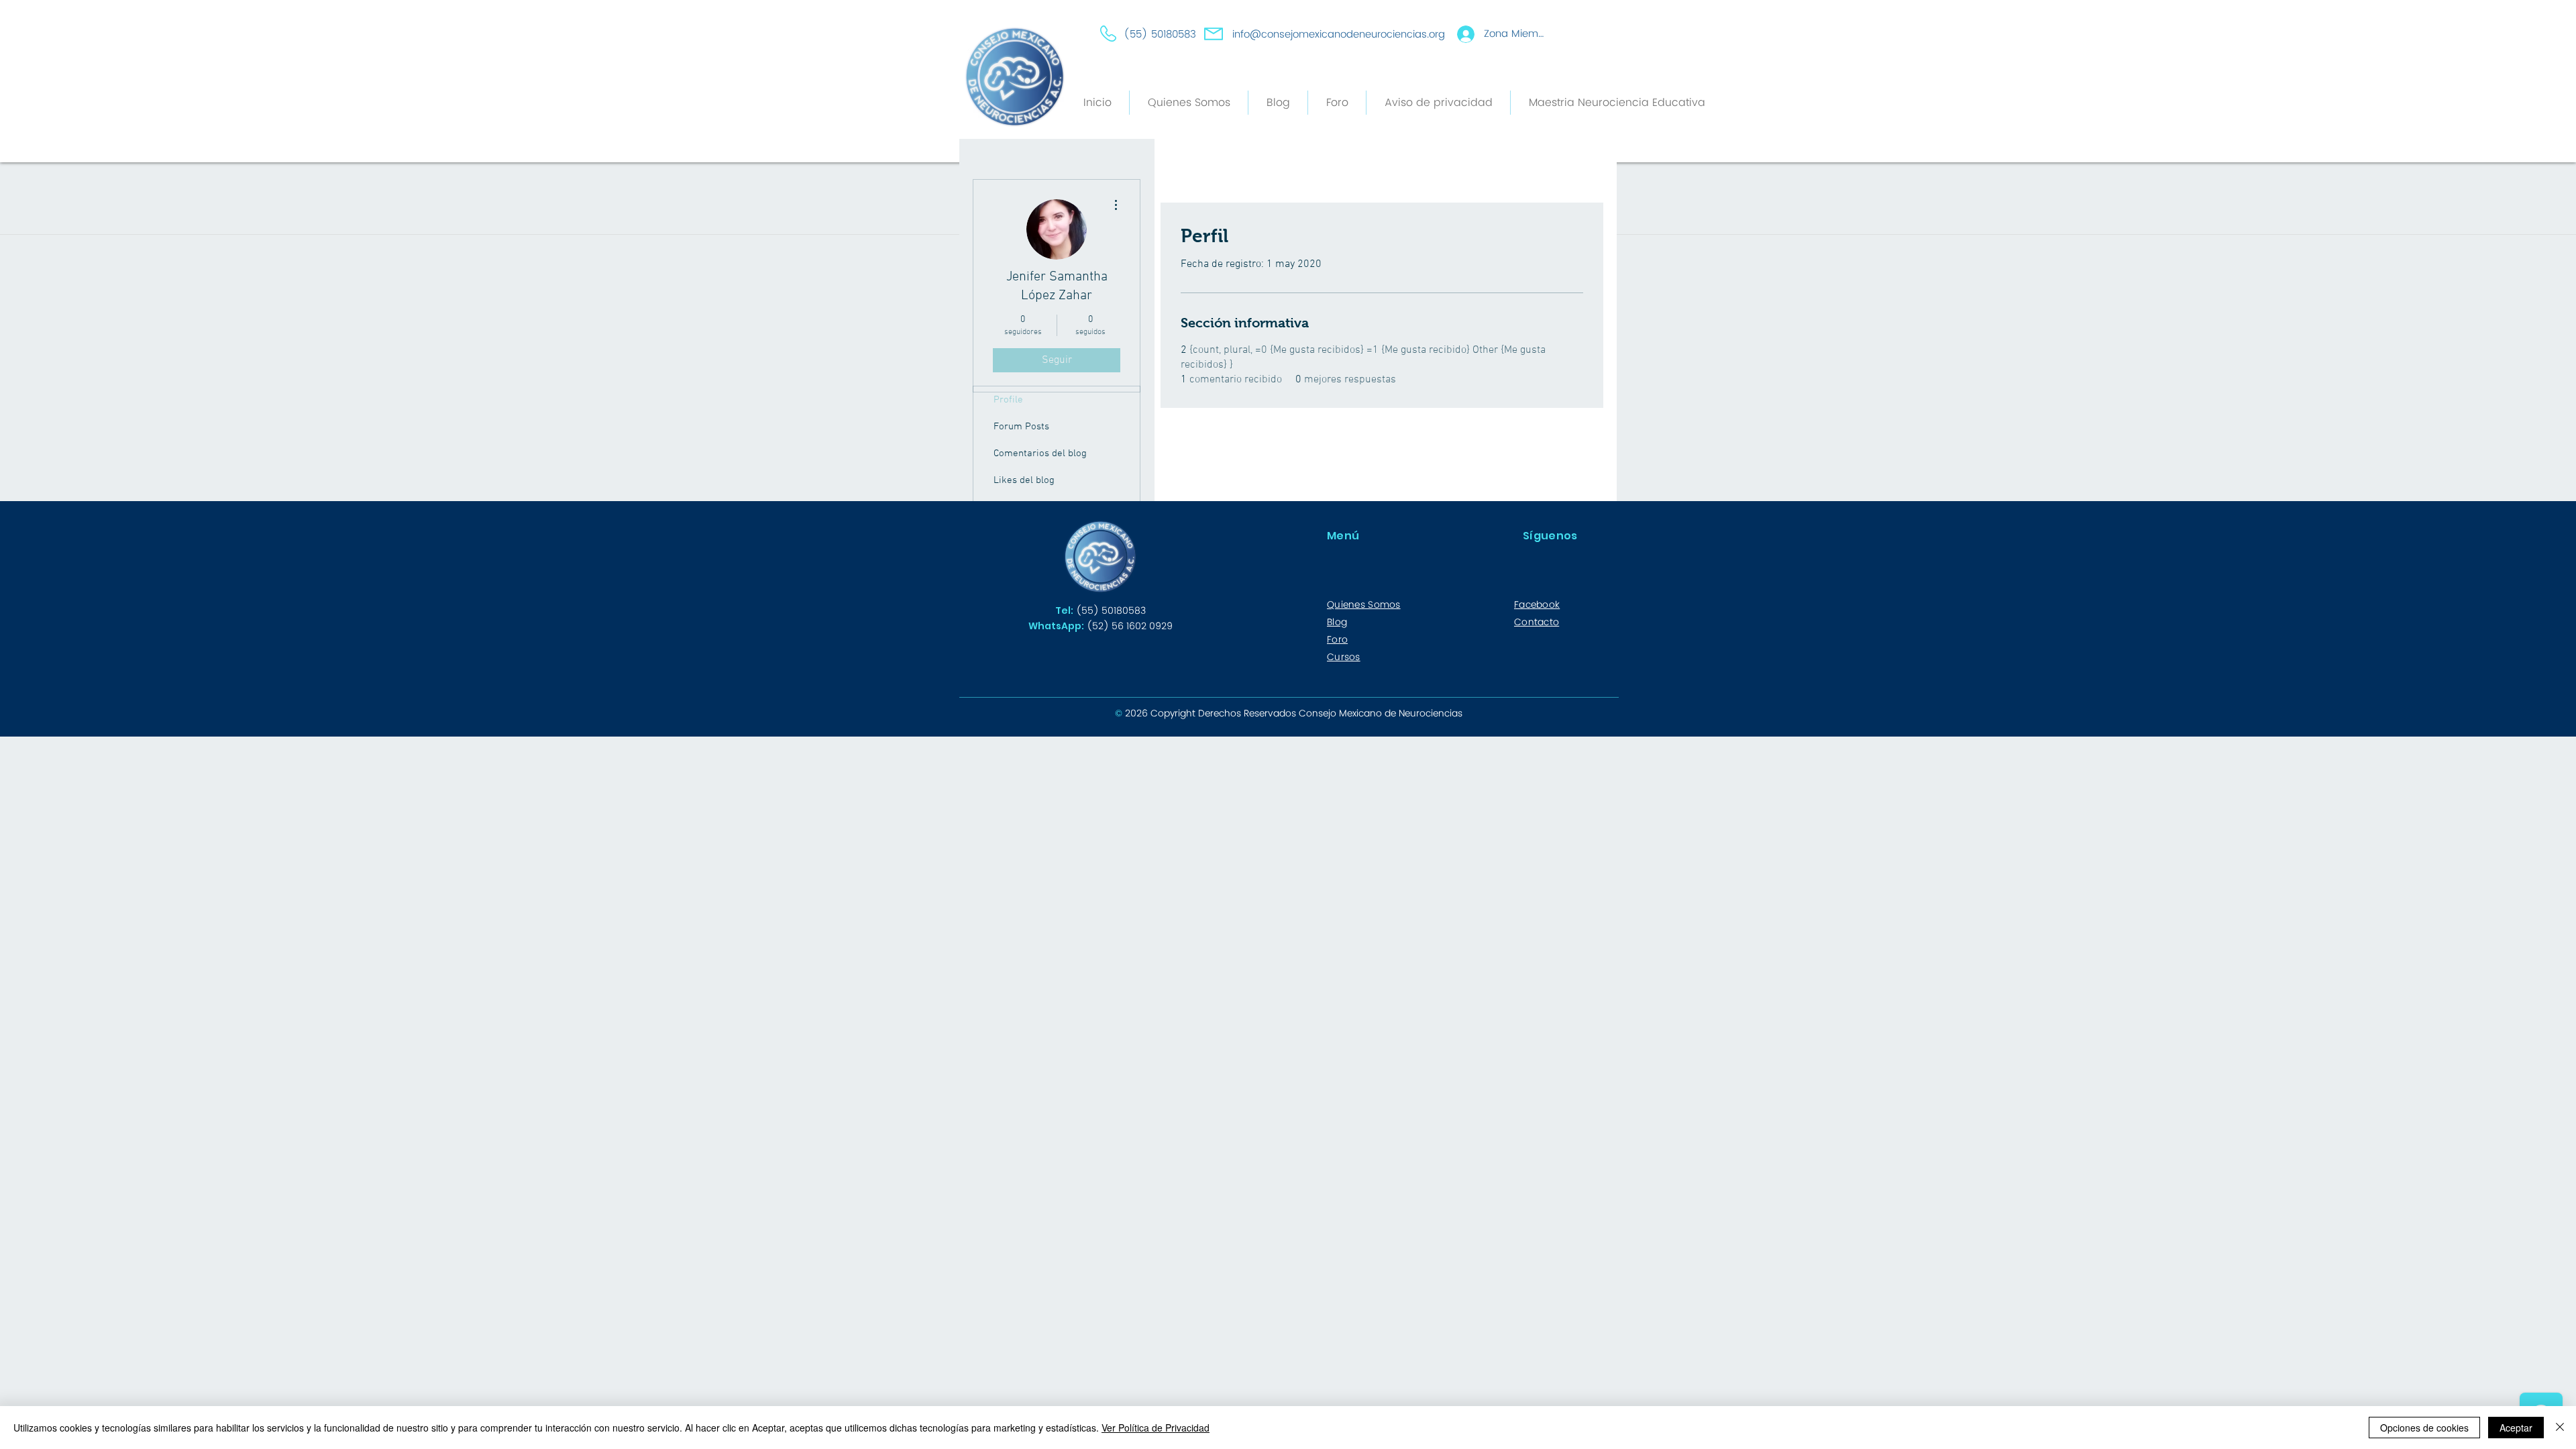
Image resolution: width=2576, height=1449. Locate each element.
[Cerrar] (2560, 1428)
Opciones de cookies (2424, 1428)
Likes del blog (1024, 480)
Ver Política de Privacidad (1156, 1428)
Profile (1008, 400)
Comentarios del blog (1040, 453)
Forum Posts (1021, 427)
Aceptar (2516, 1428)
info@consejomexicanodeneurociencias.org (1339, 35)
